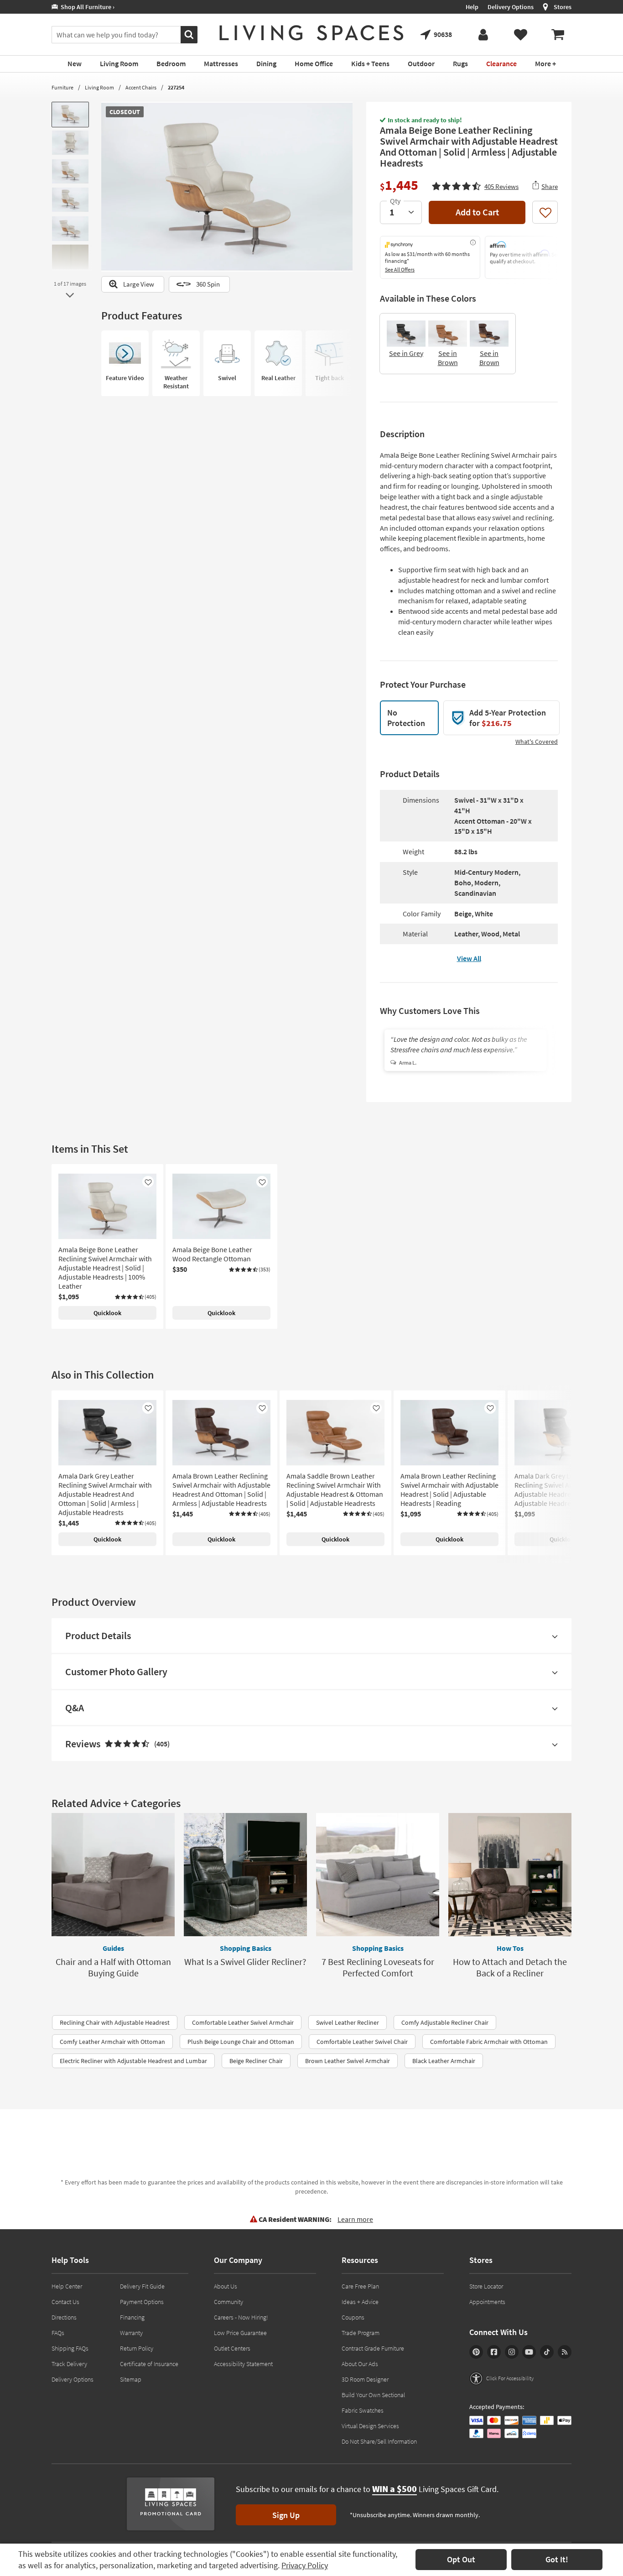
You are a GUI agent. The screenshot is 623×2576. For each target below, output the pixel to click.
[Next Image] (346, 187)
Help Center (67, 2286)
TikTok (547, 2352)
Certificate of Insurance (149, 2364)
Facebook (494, 2352)
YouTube (529, 2352)
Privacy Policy (305, 2565)
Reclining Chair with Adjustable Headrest (115, 2022)
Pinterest (476, 2352)
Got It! (557, 2559)
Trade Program (361, 2333)
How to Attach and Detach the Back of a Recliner (510, 1967)
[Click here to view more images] (70, 295)
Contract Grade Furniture (373, 2348)
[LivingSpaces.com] (311, 33)
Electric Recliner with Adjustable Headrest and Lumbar (133, 2061)
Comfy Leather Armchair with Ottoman (112, 2042)
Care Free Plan (360, 2286)
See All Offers (400, 269)
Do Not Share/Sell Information (379, 2441)
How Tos (510, 1948)
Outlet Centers (232, 2348)
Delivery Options (511, 7)
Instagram (512, 2352)
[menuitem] (558, 35)
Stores (563, 7)
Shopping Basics (246, 1948)
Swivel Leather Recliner (348, 2022)
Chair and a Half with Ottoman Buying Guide (113, 1967)
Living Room (99, 87)
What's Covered (537, 742)
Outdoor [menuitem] (421, 63)
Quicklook (107, 1313)
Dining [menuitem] (266, 63)
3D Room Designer (365, 2379)
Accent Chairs (141, 87)
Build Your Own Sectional (373, 2395)
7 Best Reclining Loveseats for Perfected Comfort (378, 1967)
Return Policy (137, 2348)
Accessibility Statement (243, 2364)
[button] (475, 185)
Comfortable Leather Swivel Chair (362, 2042)
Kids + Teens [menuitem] (370, 63)
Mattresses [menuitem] (221, 63)
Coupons (353, 2317)
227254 (176, 87)
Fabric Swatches (363, 2410)
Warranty (131, 2333)
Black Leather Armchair (444, 2061)
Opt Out (461, 2559)
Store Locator (486, 2286)
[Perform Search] (189, 35)
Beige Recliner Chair (256, 2061)
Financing (132, 2317)
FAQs (58, 2333)
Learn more (355, 2219)
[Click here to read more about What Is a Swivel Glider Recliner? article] (245, 1875)
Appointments (487, 2302)
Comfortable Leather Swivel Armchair (243, 2022)
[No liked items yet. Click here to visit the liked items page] (520, 35)
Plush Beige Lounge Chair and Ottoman (241, 2042)
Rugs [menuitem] (460, 63)
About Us (226, 2286)
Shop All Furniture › (86, 7)
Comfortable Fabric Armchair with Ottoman (489, 2042)
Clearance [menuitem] (501, 63)
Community (228, 2302)
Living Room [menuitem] (119, 63)
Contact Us (65, 2302)
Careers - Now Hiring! (241, 2317)
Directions (64, 2317)
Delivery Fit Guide (142, 2286)
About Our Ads (360, 2364)
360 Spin (208, 284)
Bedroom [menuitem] (171, 63)
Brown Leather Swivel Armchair (348, 2061)
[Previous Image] (108, 187)
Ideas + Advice (360, 2302)
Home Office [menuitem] (314, 63)
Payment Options (142, 2302)
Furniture (62, 87)
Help (472, 7)
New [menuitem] (75, 63)
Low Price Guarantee (240, 2333)
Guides (113, 1948)
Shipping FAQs (70, 2348)
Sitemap (131, 2379)
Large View (139, 284)
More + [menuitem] (545, 63)
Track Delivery (69, 2364)
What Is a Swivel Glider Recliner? (245, 1962)
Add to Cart (477, 212)
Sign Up (286, 2515)
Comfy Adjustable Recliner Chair (445, 2022)
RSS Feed (565, 2352)
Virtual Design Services (370, 2426)
